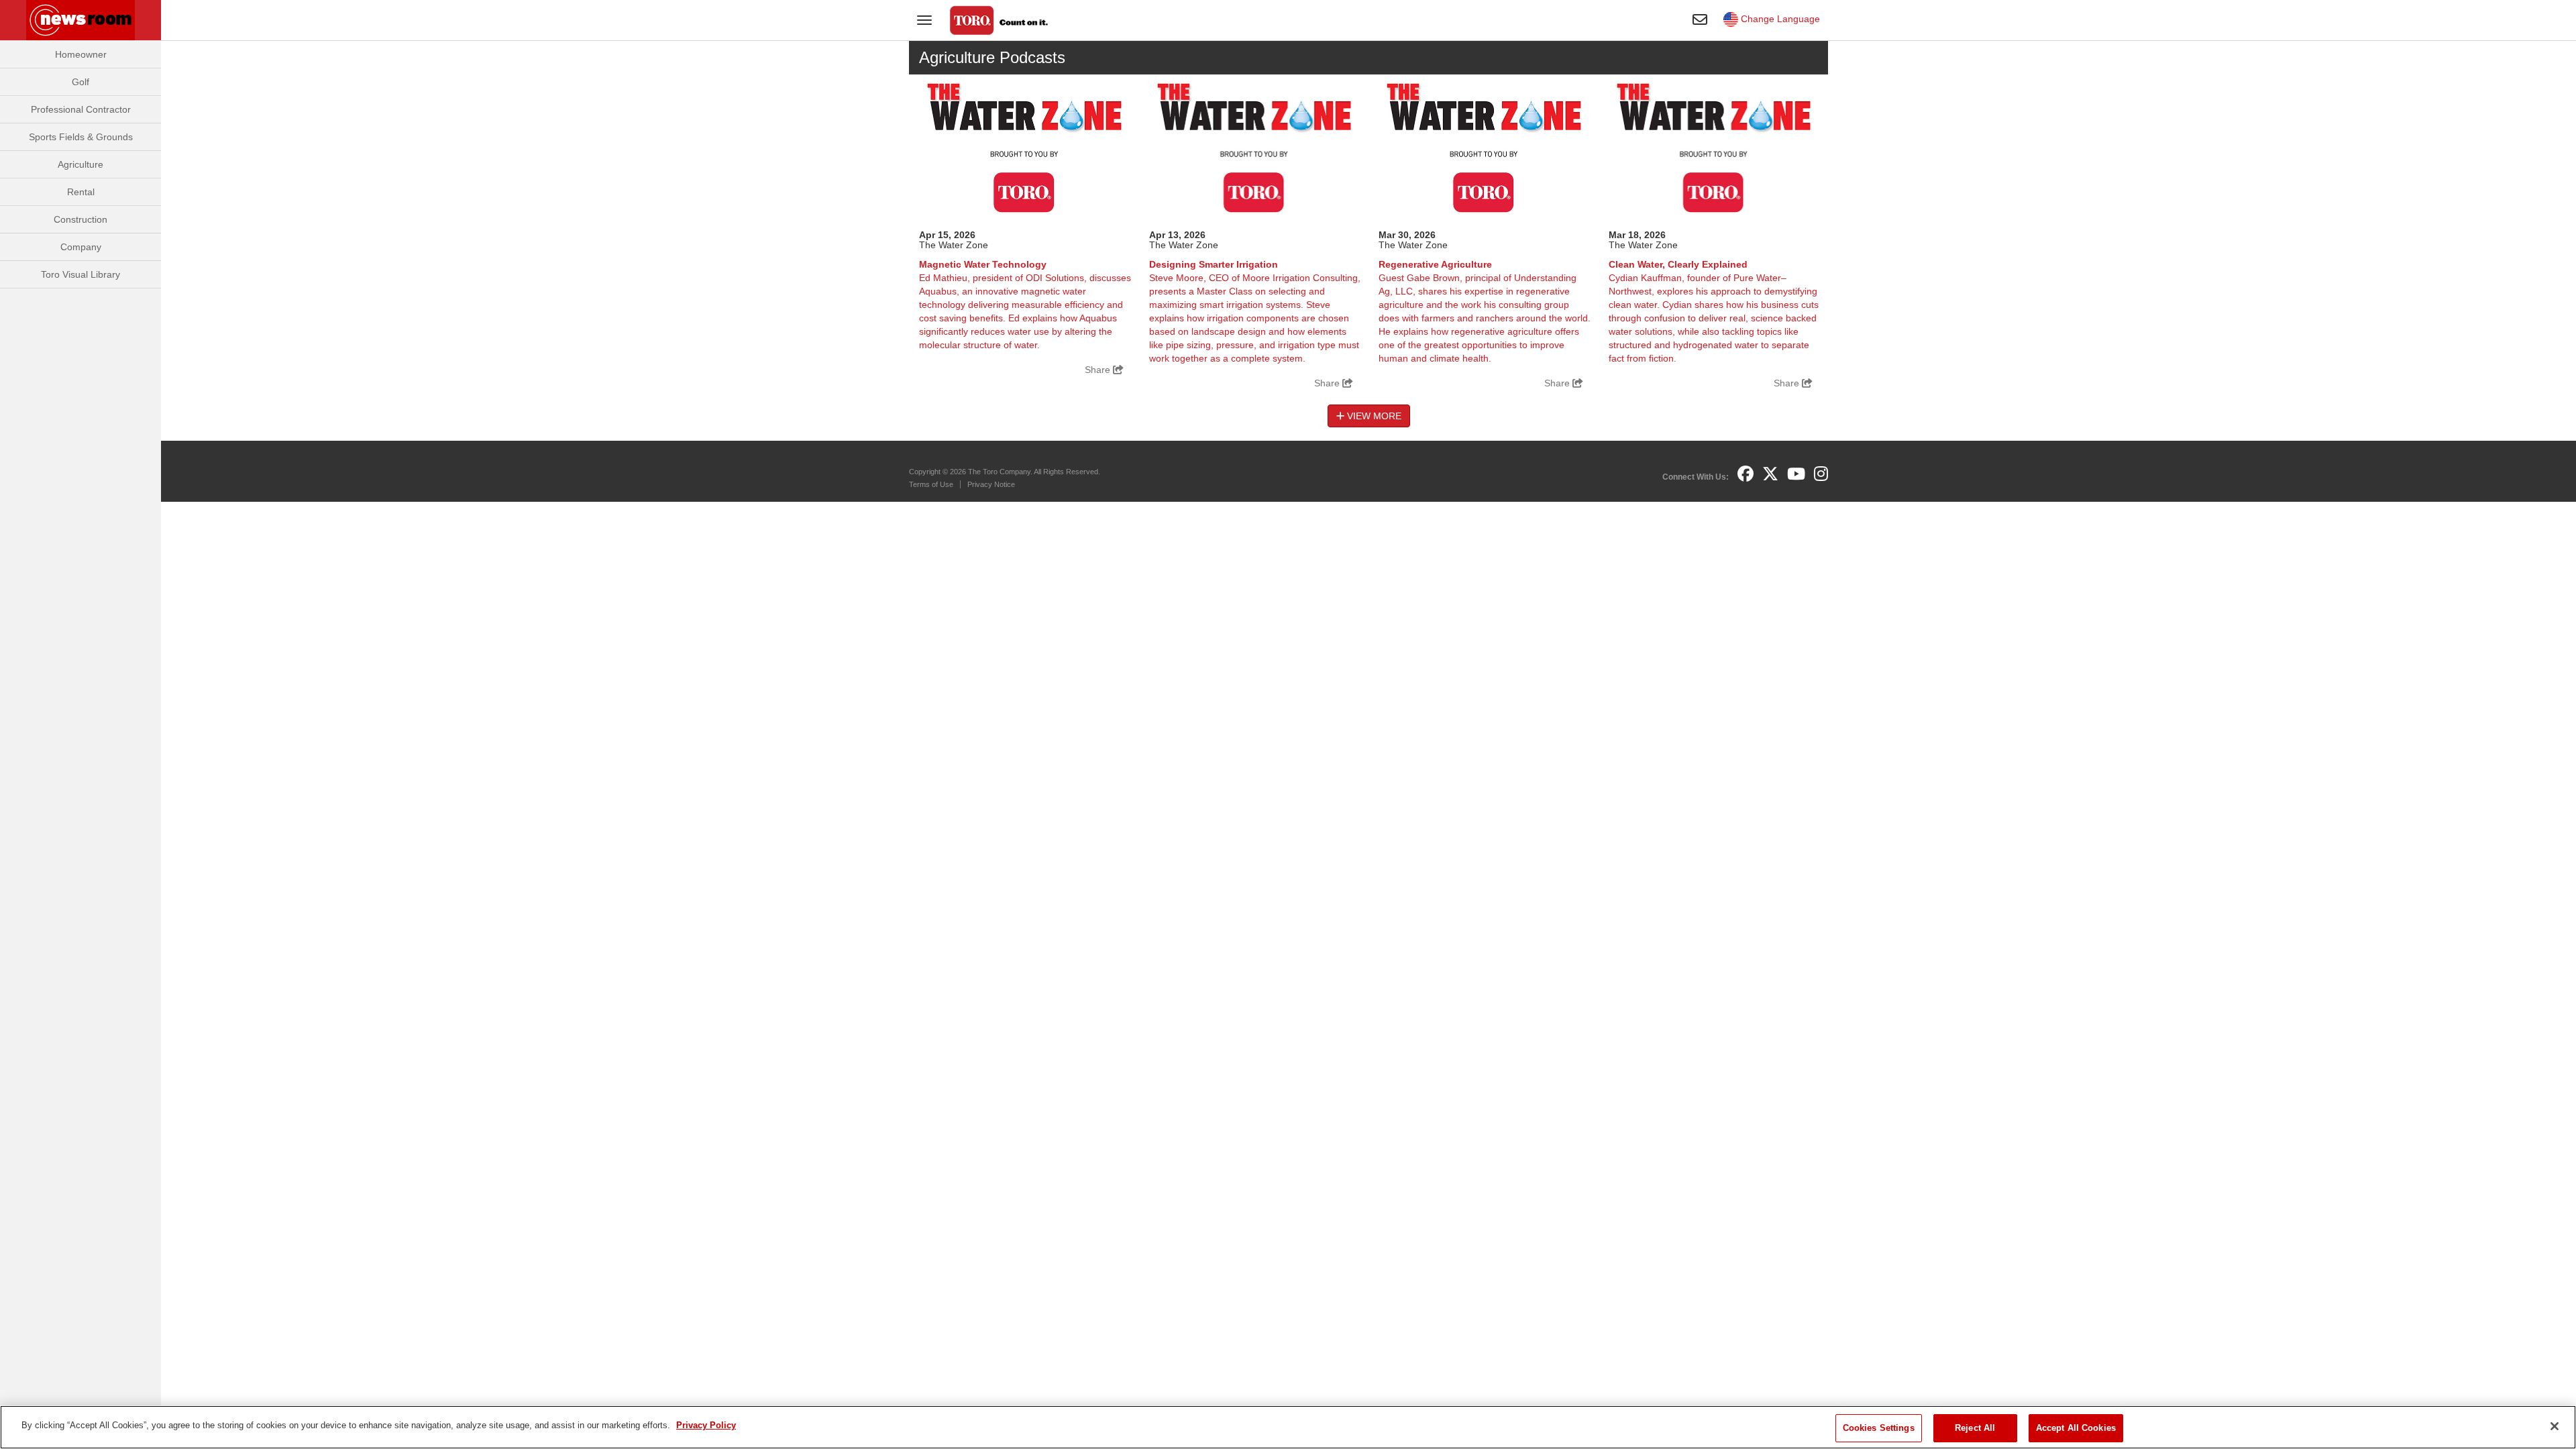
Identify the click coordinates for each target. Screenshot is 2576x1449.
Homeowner (81, 54)
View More (1373, 416)
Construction (80, 219)
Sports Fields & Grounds (81, 137)
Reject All (1975, 1428)
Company (81, 247)
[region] (1288, 1427)
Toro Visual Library (80, 274)
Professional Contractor (81, 109)
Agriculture (80, 164)
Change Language (1779, 19)
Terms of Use (931, 484)
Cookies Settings (1879, 1428)
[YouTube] (1796, 474)
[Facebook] (1746, 474)
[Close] (2555, 1426)
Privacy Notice (991, 484)
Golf (80, 82)
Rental (81, 192)
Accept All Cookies (2076, 1428)
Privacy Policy (706, 1425)
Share (1099, 370)
